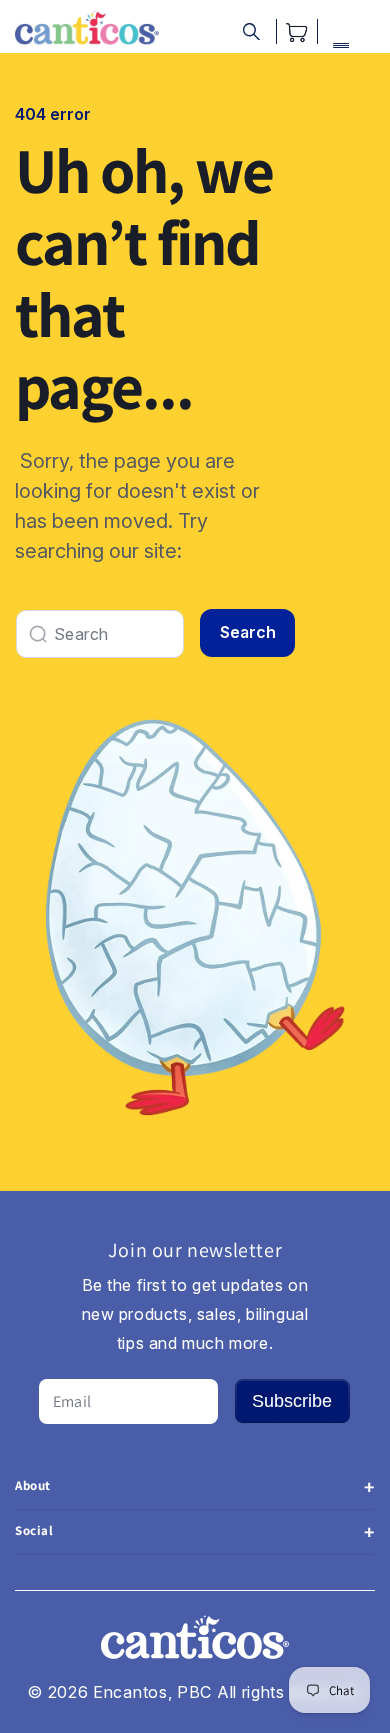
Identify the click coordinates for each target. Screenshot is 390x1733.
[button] (251, 31)
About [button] (33, 1485)
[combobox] (100, 634)
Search (248, 632)
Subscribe (292, 1401)
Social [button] (34, 1530)
